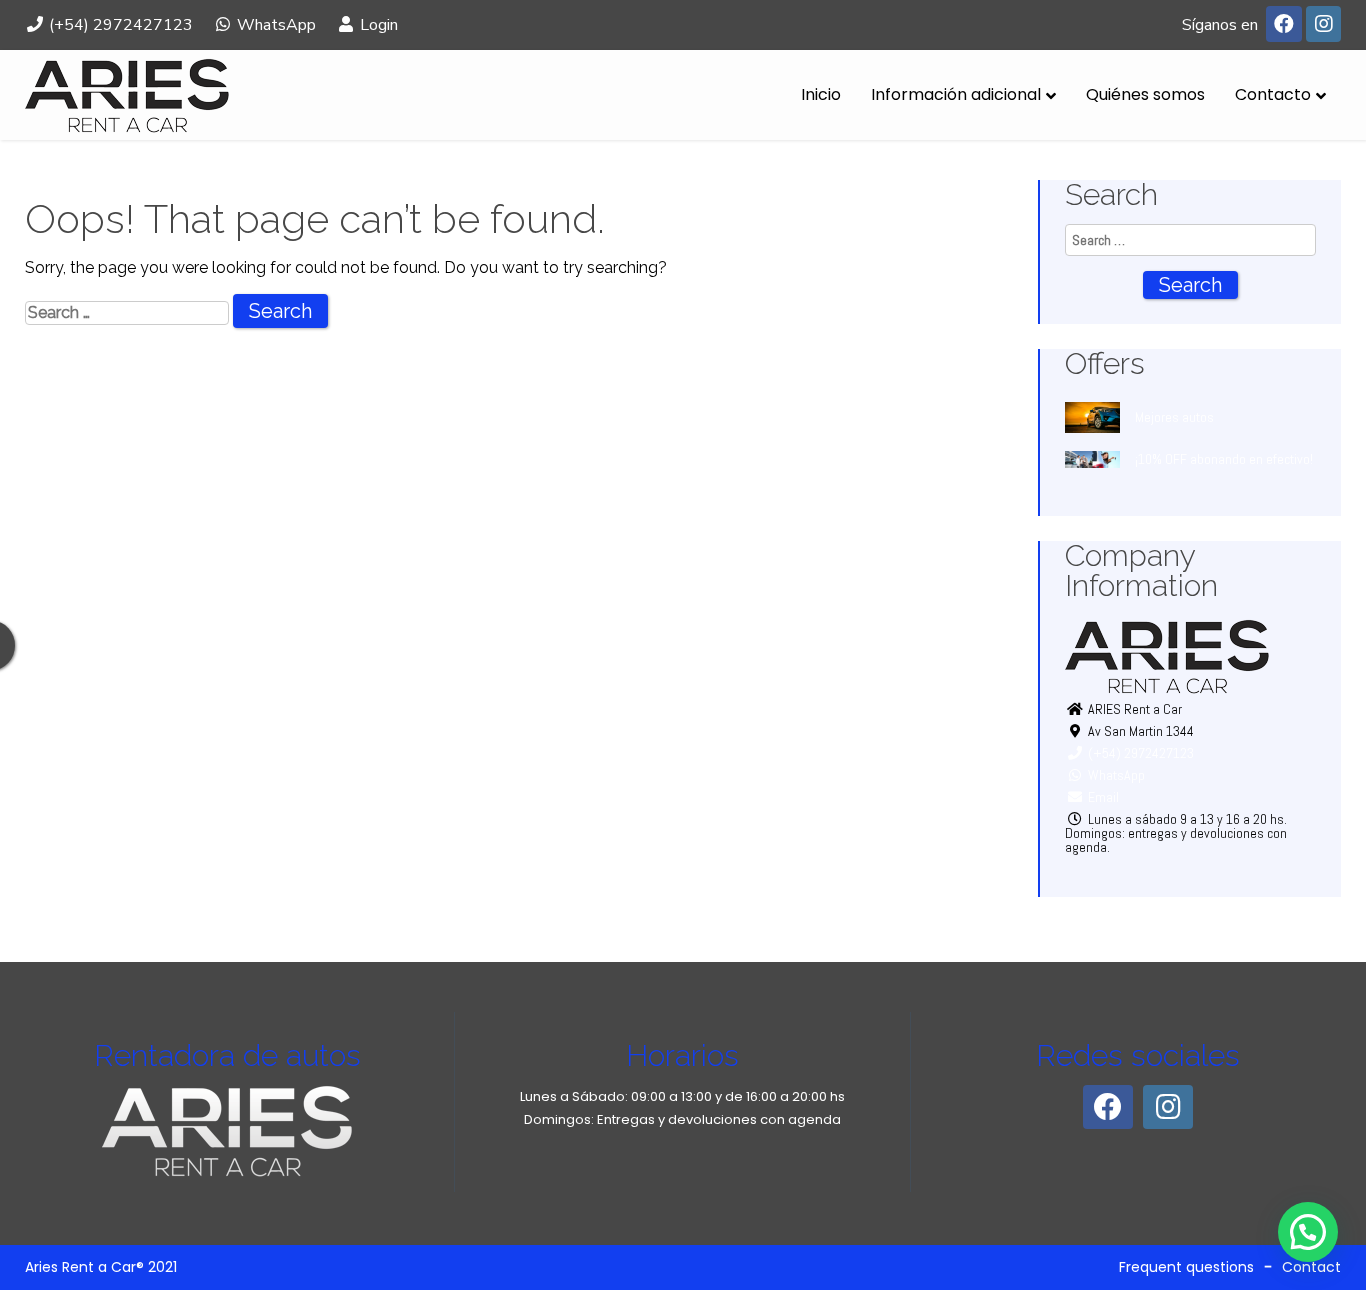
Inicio (821, 94)
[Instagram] (1323, 24)
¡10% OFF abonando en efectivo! (1224, 459)
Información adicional (956, 94)
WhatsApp (274, 25)
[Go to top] (1334, 1211)
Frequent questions (1186, 1267)
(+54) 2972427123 (119, 25)
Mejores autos (1174, 417)
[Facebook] (1284, 24)
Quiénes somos (1145, 94)
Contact (1311, 1267)
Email (1102, 797)
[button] (1308, 1232)
